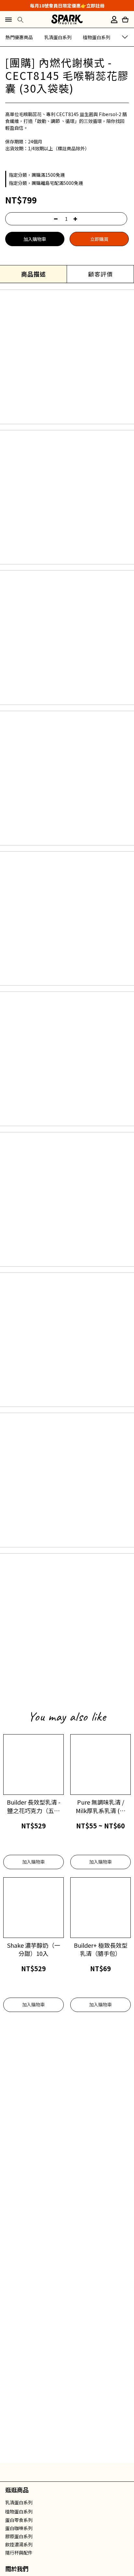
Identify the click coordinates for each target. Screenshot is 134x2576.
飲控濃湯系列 (19, 2544)
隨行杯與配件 (19, 2553)
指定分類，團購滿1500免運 (37, 175)
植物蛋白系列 (97, 37)
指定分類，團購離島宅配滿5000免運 (46, 183)
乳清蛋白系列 (58, 37)
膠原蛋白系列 (19, 2536)
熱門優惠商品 (19, 37)
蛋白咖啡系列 (19, 2528)
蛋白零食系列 (19, 2520)
